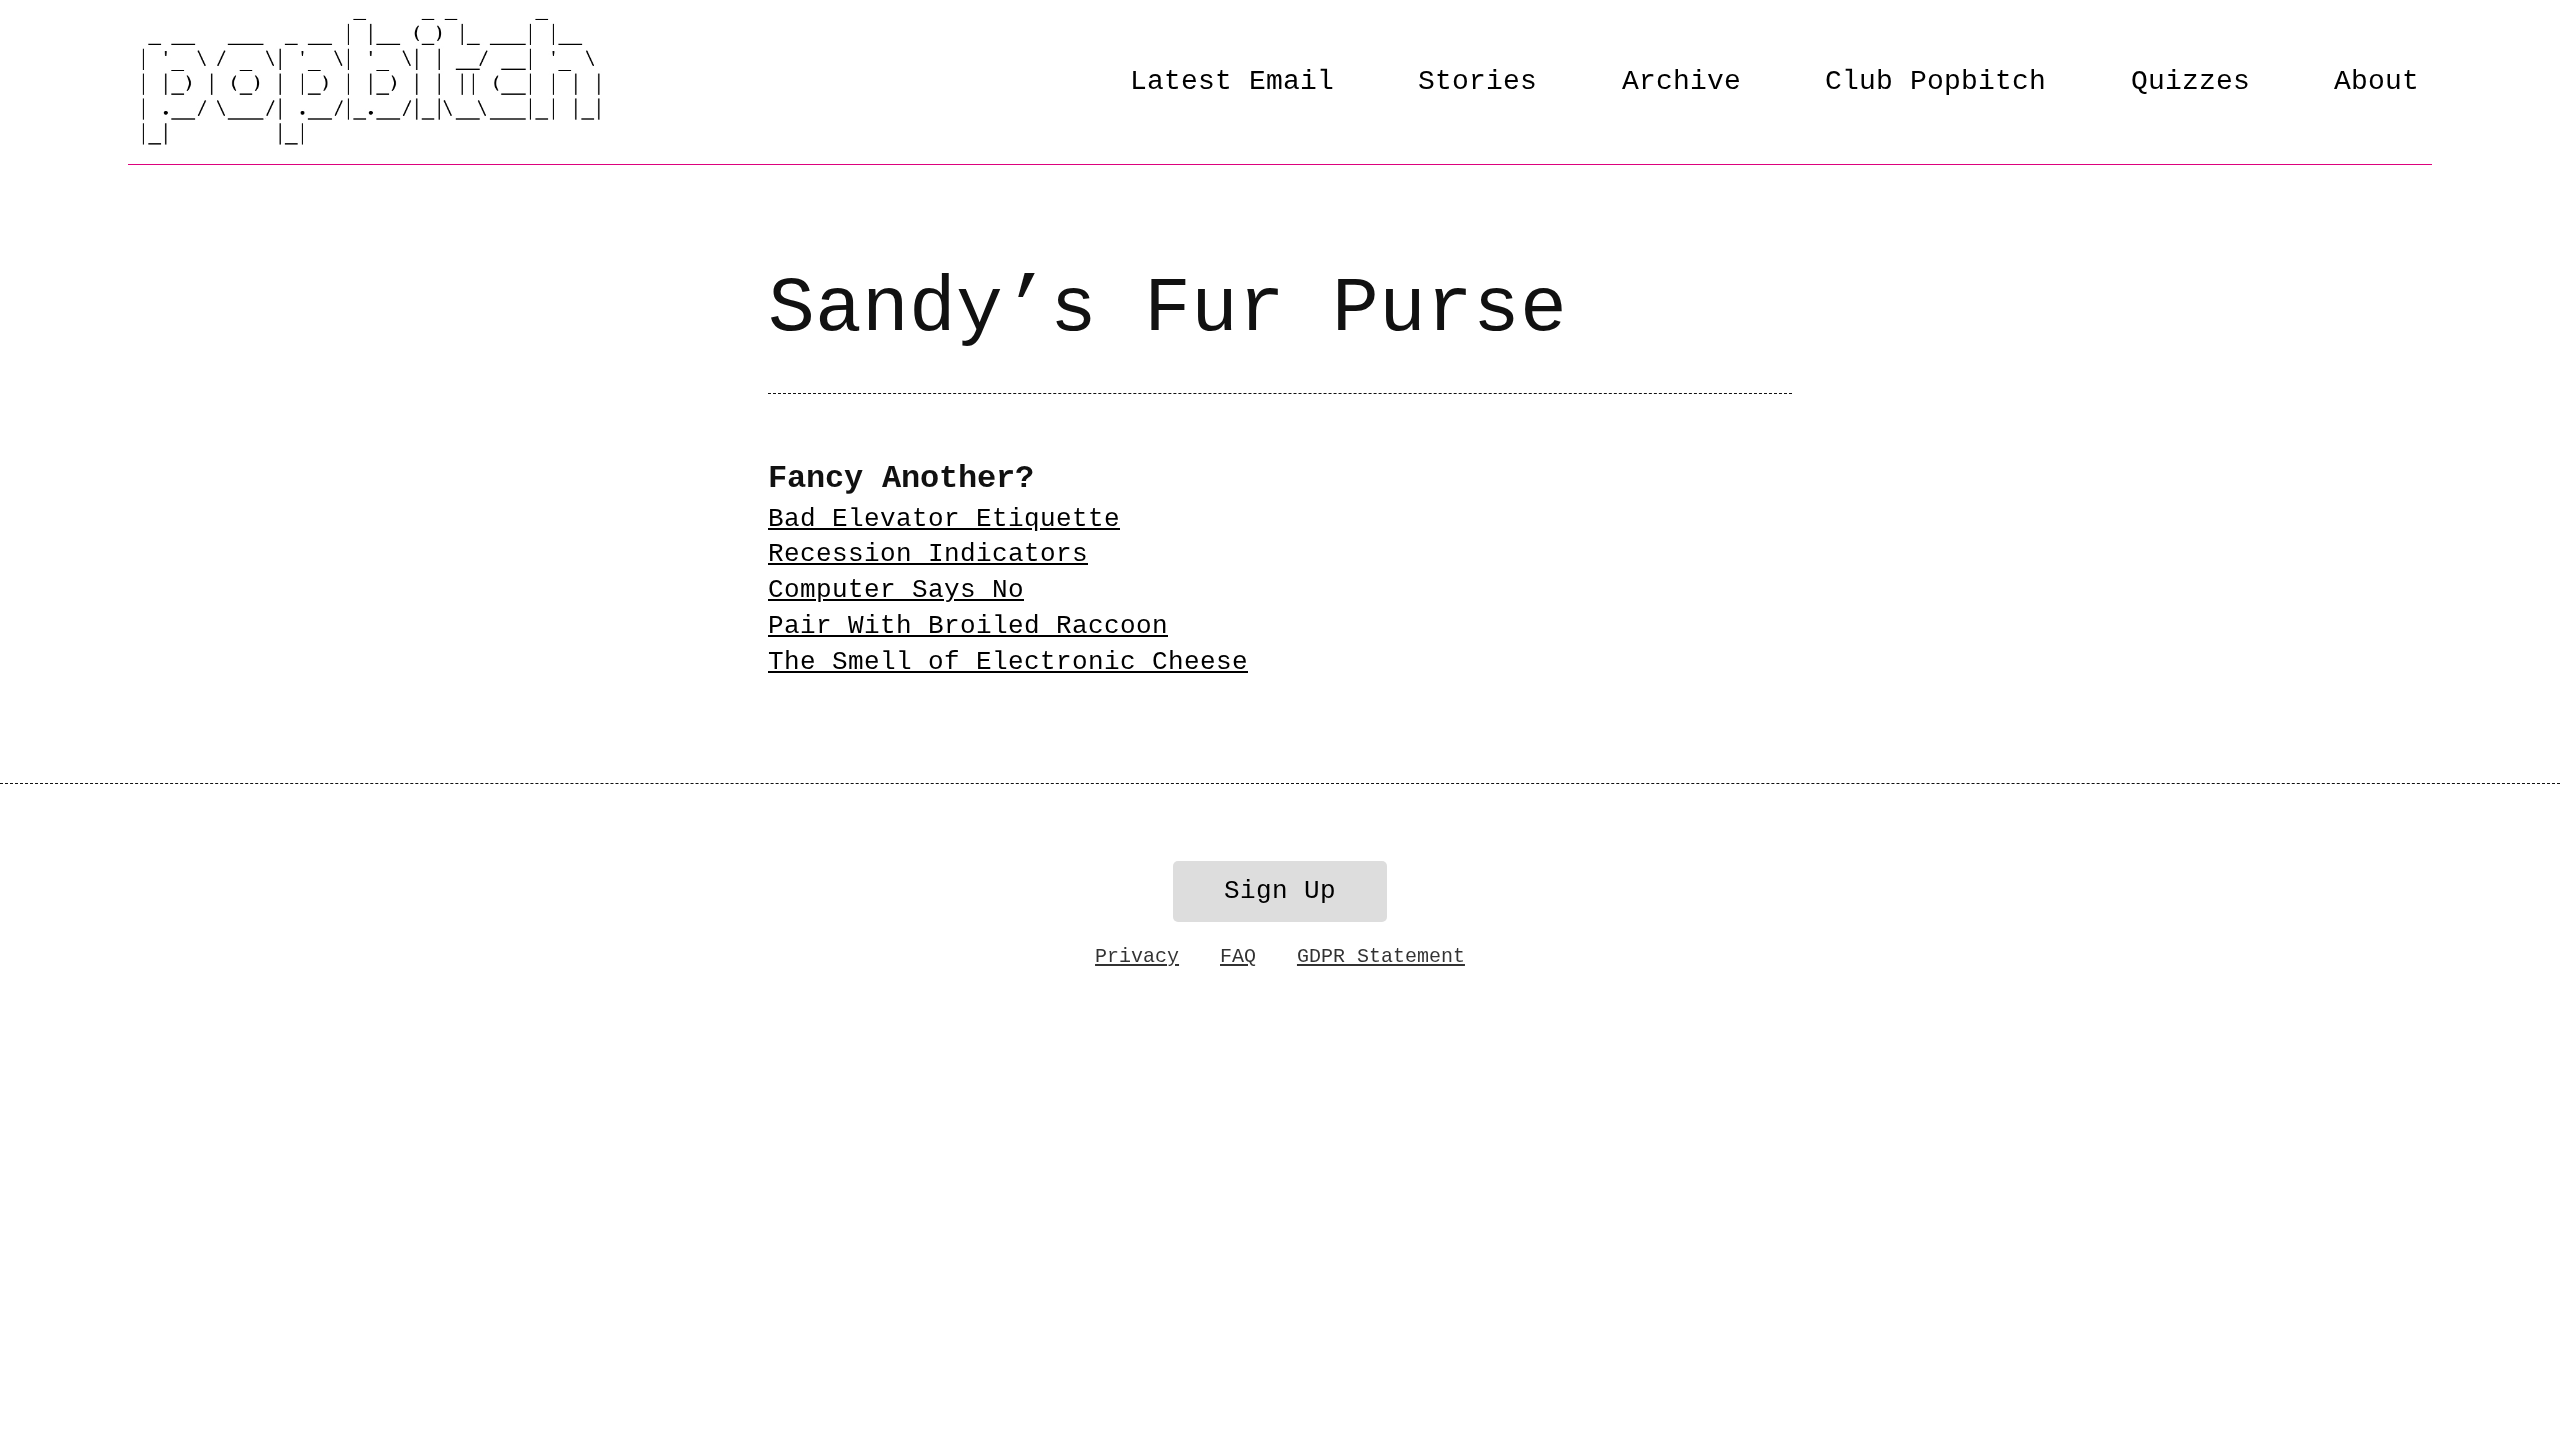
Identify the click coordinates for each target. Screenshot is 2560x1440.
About (2376, 81)
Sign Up (1280, 891)
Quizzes (2190, 81)
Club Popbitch (1935, 81)
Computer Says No (896, 590)
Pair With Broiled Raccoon (968, 626)
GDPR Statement (1381, 956)
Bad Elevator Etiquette (944, 519)
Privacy (1137, 956)
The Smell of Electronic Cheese (1008, 662)
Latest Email (1232, 81)
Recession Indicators (928, 554)
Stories (1477, 81)
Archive (1681, 81)
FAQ (1238, 956)
